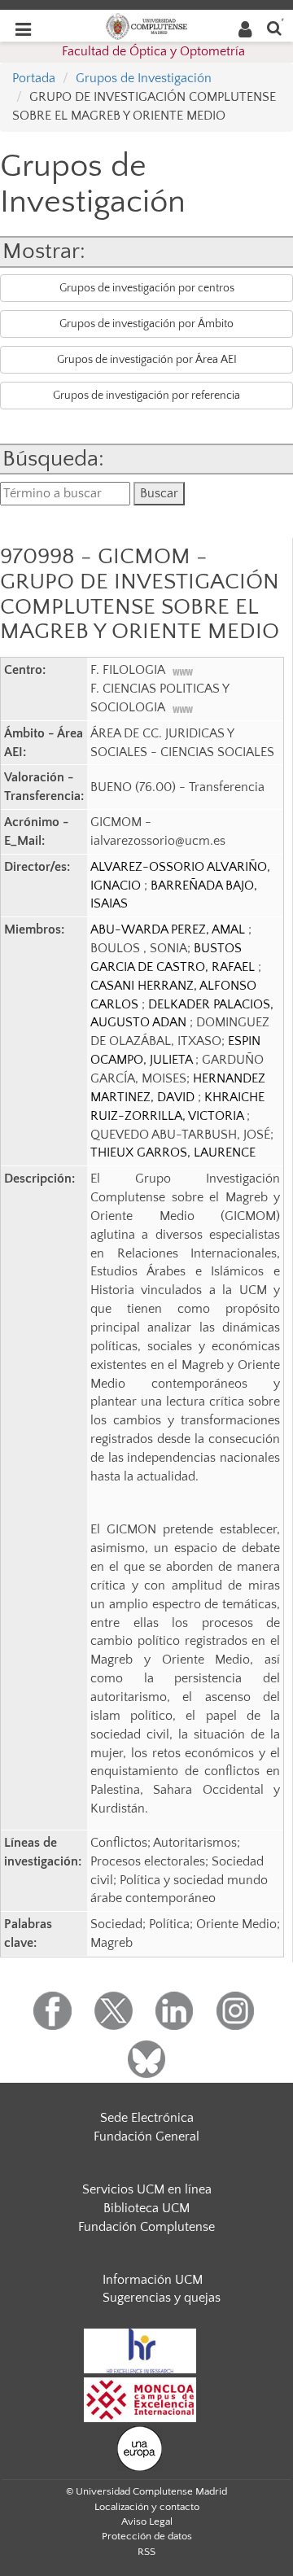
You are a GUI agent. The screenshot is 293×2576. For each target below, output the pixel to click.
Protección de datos (147, 2536)
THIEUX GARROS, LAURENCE (173, 1152)
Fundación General (146, 2136)
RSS (146, 2552)
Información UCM (153, 2280)
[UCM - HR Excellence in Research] (140, 2350)
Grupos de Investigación (144, 78)
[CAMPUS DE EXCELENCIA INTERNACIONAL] (140, 2399)
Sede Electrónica (147, 2118)
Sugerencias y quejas (162, 2298)
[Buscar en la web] (274, 27)
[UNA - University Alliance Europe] (140, 2447)
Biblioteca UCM (146, 2208)
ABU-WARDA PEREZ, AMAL (169, 929)
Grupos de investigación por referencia (146, 396)
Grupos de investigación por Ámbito (146, 324)
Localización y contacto (147, 2507)
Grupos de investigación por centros (147, 288)
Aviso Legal (147, 2521)
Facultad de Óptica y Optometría (153, 51)
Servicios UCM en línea (147, 2189)
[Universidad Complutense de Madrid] (146, 25)
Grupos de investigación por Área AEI (147, 360)
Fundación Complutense (146, 2227)
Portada (34, 78)
